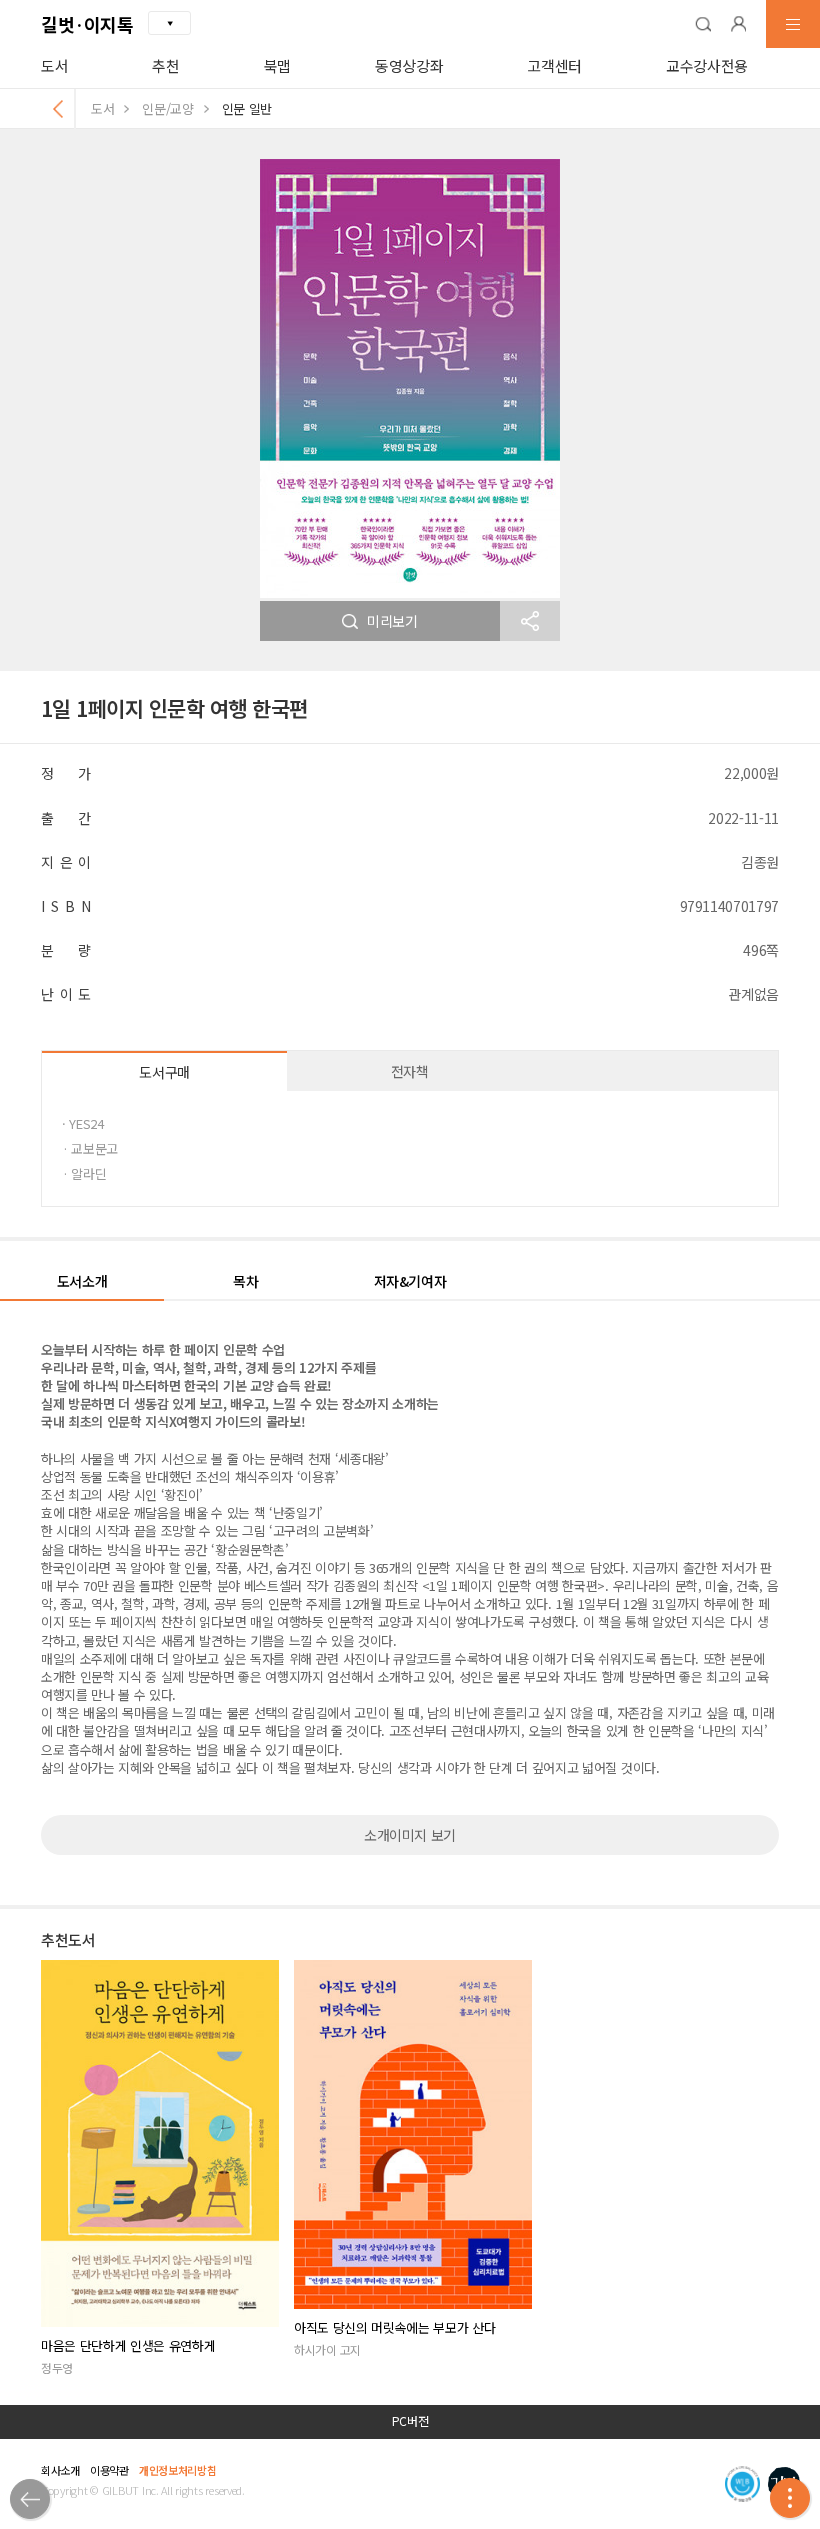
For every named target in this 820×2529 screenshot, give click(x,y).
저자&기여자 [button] (410, 1281)
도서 (54, 65)
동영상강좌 (409, 65)
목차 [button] (245, 1281)
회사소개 (60, 2470)
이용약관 (109, 2470)
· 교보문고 (90, 1148)
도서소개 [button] (82, 1281)
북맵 (277, 65)
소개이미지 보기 (410, 1835)
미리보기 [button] (392, 621)
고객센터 (554, 65)
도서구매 (164, 1072)
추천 (165, 65)
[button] (703, 24)
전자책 (410, 1071)
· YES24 (83, 1123)
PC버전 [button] (410, 2421)
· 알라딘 (84, 1173)
